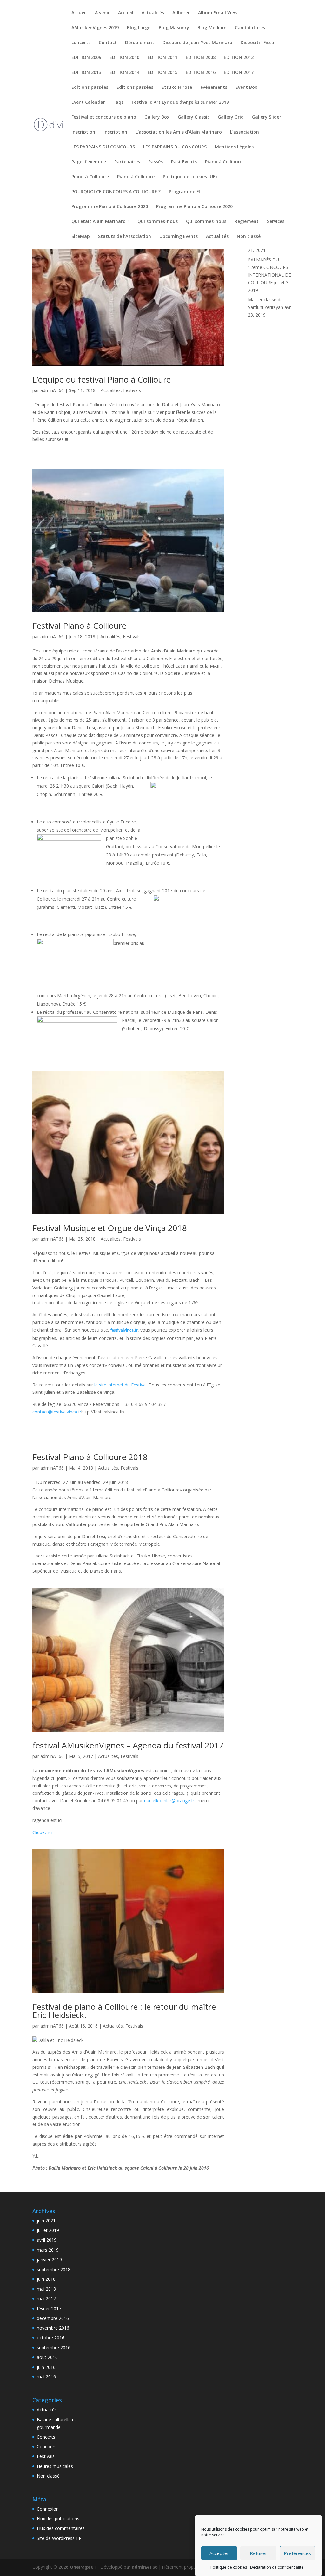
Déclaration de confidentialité (277, 2567)
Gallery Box (157, 117)
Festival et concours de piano (104, 117)
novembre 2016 (53, 2328)
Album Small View (218, 13)
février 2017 (49, 2308)
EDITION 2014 (124, 73)
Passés (156, 162)
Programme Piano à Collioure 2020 (110, 207)
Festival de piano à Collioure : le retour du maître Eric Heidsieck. (124, 2011)
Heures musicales (55, 2466)
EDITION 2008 (201, 58)
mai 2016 (46, 2377)
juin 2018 (46, 2279)
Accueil (79, 13)
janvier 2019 (49, 2260)
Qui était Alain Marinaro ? (100, 222)
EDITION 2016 (201, 73)
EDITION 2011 (162, 58)
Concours (47, 2446)
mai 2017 (46, 2299)
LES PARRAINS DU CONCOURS (103, 147)
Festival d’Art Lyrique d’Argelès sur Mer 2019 (180, 102)
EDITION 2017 (239, 73)
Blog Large (139, 28)
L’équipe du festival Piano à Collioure (102, 379)
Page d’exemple (89, 162)
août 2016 (47, 2357)
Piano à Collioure (224, 162)
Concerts (46, 2437)
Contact (108, 43)
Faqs (118, 102)
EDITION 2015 (162, 73)
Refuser (259, 2553)
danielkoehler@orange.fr (169, 1801)
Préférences (297, 2553)
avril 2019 (47, 2240)
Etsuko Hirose (177, 88)
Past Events (184, 162)
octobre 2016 (51, 2338)
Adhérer (181, 13)
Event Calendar (88, 102)
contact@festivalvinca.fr (57, 1412)
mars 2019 (48, 2250)
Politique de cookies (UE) (190, 177)
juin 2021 (46, 2221)
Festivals (132, 390)
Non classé (249, 237)
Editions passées (90, 88)
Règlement (247, 222)
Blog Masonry (174, 28)
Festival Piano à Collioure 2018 (90, 1457)
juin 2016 (46, 2367)
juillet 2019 (48, 2230)
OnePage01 (83, 2567)
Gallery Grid (231, 117)
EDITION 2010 (124, 58)
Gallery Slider (267, 117)
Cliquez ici (42, 1832)
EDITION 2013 (86, 73)
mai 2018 (46, 2289)
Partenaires (127, 162)
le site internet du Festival (120, 1385)
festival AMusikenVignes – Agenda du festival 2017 (128, 1745)
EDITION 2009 (86, 58)
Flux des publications (58, 2518)
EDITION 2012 (239, 58)
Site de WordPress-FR (59, 2538)
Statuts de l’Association (125, 237)
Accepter (219, 2553)
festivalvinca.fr (124, 1331)
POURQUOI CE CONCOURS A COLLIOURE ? (116, 192)
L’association (245, 132)
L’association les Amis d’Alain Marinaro (179, 132)
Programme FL (185, 192)
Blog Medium (212, 28)
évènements (214, 88)
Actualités (153, 13)
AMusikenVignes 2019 (95, 28)
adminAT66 (52, 390)
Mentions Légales (234, 147)
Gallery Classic (194, 117)
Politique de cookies (229, 2567)
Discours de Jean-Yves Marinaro (197, 43)
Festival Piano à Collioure (79, 626)
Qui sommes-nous (158, 222)
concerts (81, 43)
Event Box (246, 88)
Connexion (48, 2509)
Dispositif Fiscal (258, 43)
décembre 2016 (53, 2318)
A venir (102, 13)
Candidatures (250, 28)
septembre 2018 (54, 2269)
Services (276, 222)
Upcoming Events (179, 237)
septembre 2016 (54, 2347)
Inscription (83, 132)
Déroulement (140, 43)
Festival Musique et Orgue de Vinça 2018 (110, 1228)
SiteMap (81, 237)
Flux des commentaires (61, 2528)
